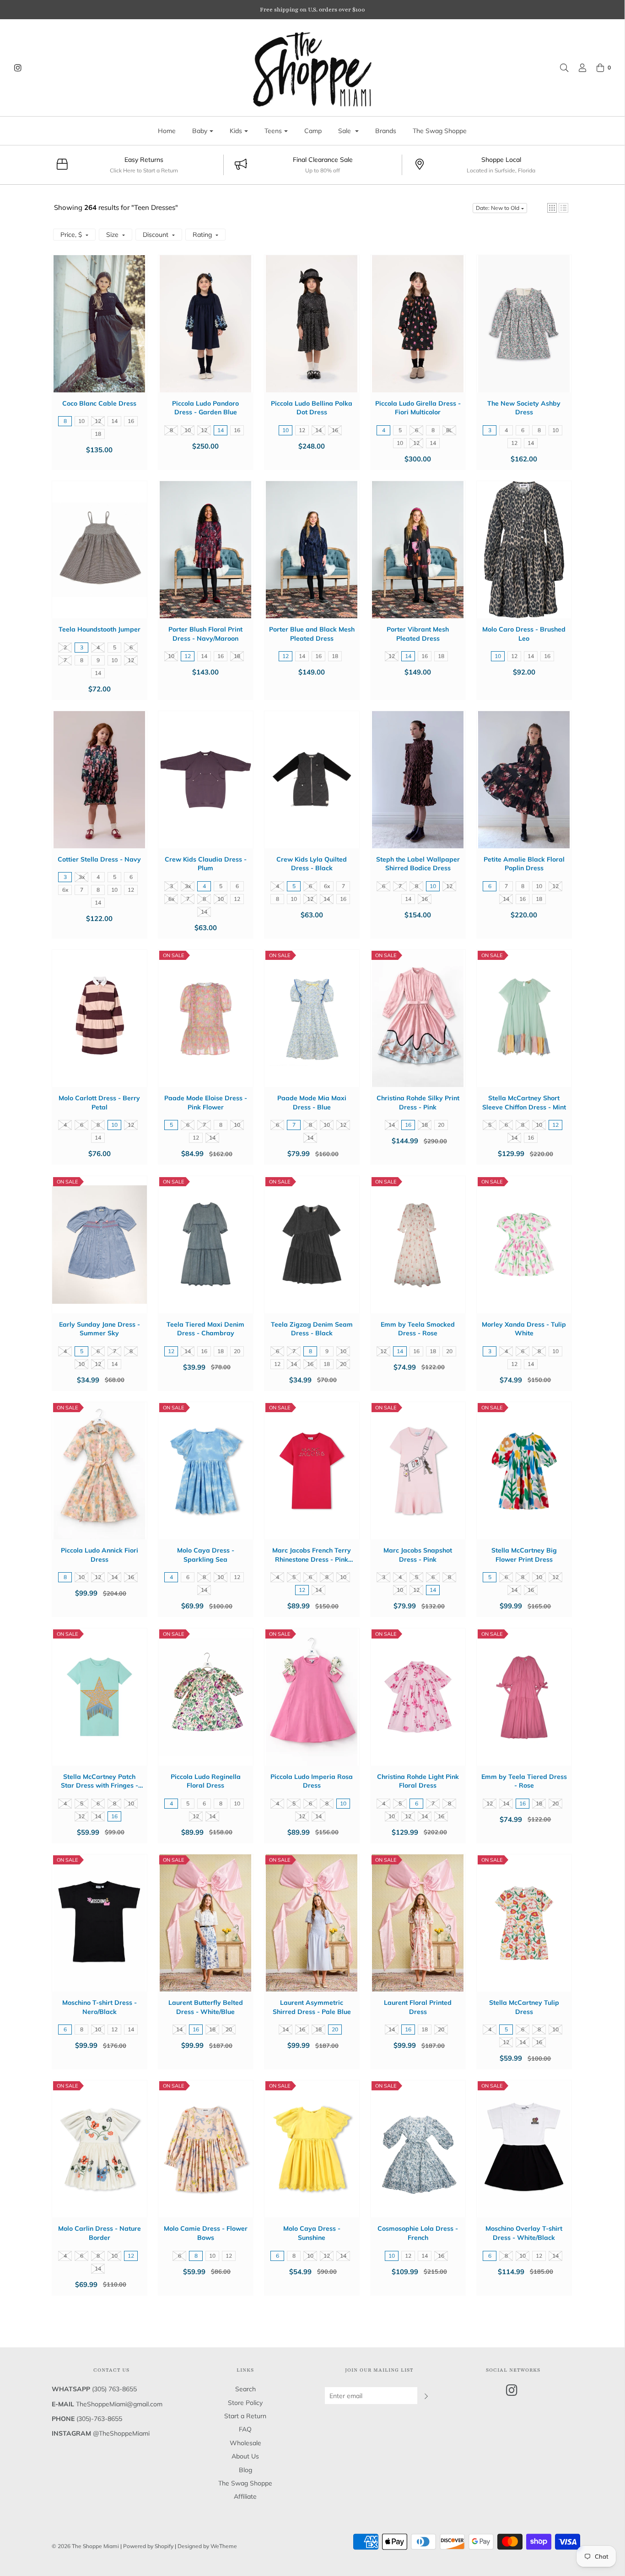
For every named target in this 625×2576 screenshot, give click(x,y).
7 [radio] (65, 660)
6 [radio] (417, 430)
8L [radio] (449, 430)
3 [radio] (490, 430)
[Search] (560, 68)
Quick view (100, 333)
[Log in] (578, 68)
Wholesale (245, 2443)
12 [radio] (98, 421)
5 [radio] (400, 430)
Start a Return (245, 2416)
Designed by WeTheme (207, 2546)
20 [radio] (441, 1125)
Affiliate (245, 2496)
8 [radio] (65, 421)
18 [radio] (98, 434)
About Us (245, 2456)
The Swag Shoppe (440, 131)
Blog (245, 2470)
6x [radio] (65, 890)
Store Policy (245, 2403)
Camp (313, 131)
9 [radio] (98, 660)
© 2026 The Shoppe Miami (86, 2546)
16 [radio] (131, 421)
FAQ (245, 2429)
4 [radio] (384, 430)
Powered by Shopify (148, 2546)
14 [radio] (114, 421)
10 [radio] (81, 421)
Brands (386, 131)
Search (245, 2389)
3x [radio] (82, 877)
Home (167, 131)
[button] (552, 208)
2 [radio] (65, 647)
